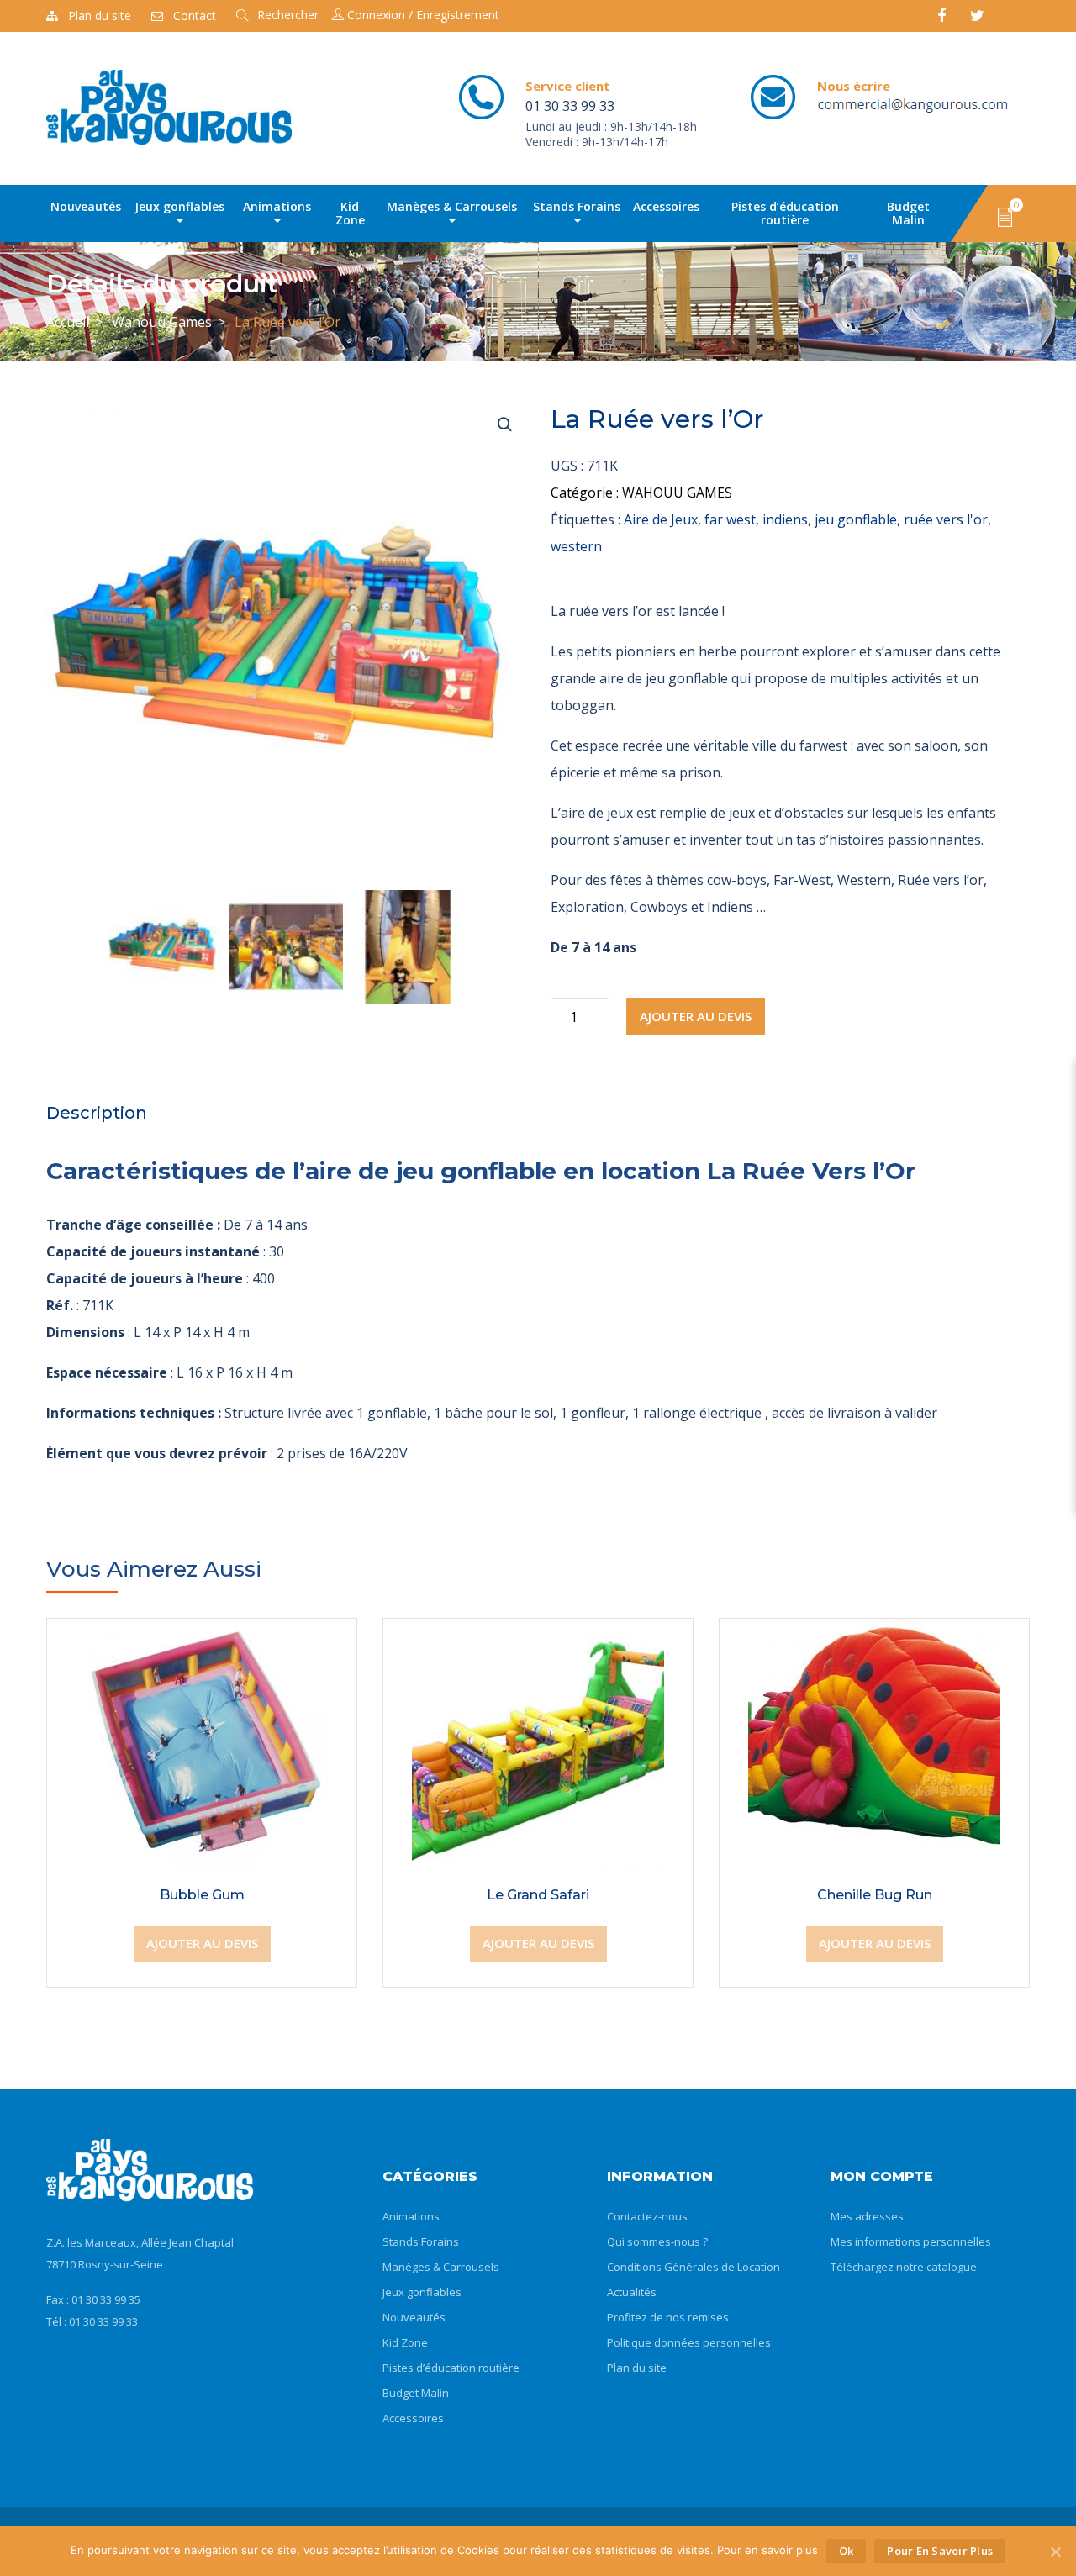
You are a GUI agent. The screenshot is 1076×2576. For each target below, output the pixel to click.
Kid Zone (350, 213)
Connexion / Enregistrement (422, 15)
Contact (195, 16)
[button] (1005, 216)
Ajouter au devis (696, 1016)
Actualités (632, 2292)
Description (97, 1113)
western (576, 546)
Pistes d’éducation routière (785, 213)
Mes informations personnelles (911, 2241)
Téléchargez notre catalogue (904, 2267)
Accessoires (666, 206)
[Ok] (1055, 2552)
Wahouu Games (162, 322)
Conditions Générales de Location (694, 2267)
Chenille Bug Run (875, 1895)
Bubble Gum (202, 1895)
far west (730, 519)
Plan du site (100, 16)
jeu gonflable (856, 519)
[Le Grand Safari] (538, 1632)
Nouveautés (86, 206)
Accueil (68, 322)
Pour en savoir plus (940, 2551)
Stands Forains (577, 206)
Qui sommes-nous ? (657, 2241)
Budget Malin (908, 213)
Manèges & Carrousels (452, 206)
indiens (785, 519)
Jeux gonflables (179, 206)
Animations (277, 206)
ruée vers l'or (946, 519)
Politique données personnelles (689, 2342)
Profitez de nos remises (668, 2317)
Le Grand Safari (538, 1895)
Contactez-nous (647, 2216)
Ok (847, 2551)
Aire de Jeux (661, 519)
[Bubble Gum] (202, 1632)
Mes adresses (867, 2216)
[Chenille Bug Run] (874, 1632)
